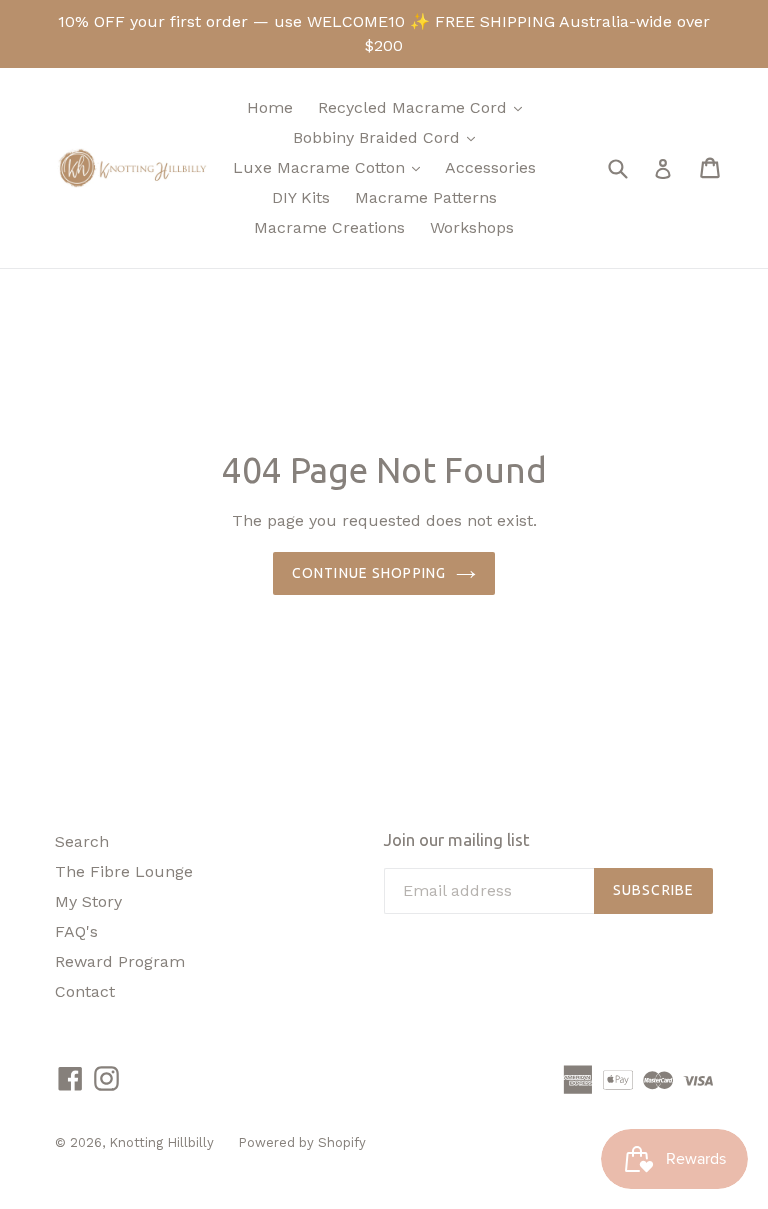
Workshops (472, 227)
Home (270, 107)
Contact (85, 991)
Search (82, 841)
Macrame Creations (329, 227)
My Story (88, 901)
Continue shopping (369, 573)
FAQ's (76, 931)
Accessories (490, 167)
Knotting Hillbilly (163, 1142)
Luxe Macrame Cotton (331, 167)
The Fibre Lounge (124, 871)
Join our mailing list (457, 839)
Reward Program (120, 961)
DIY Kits (301, 197)
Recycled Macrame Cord (425, 107)
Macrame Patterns (426, 197)
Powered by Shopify (302, 1142)
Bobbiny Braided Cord (389, 137)
